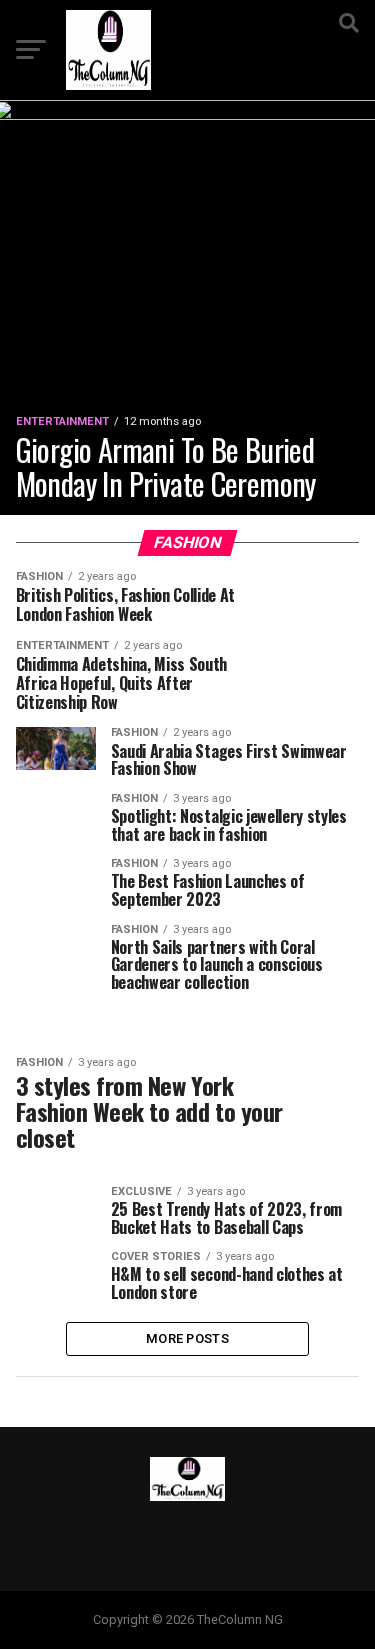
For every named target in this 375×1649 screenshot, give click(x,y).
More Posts (187, 1338)
